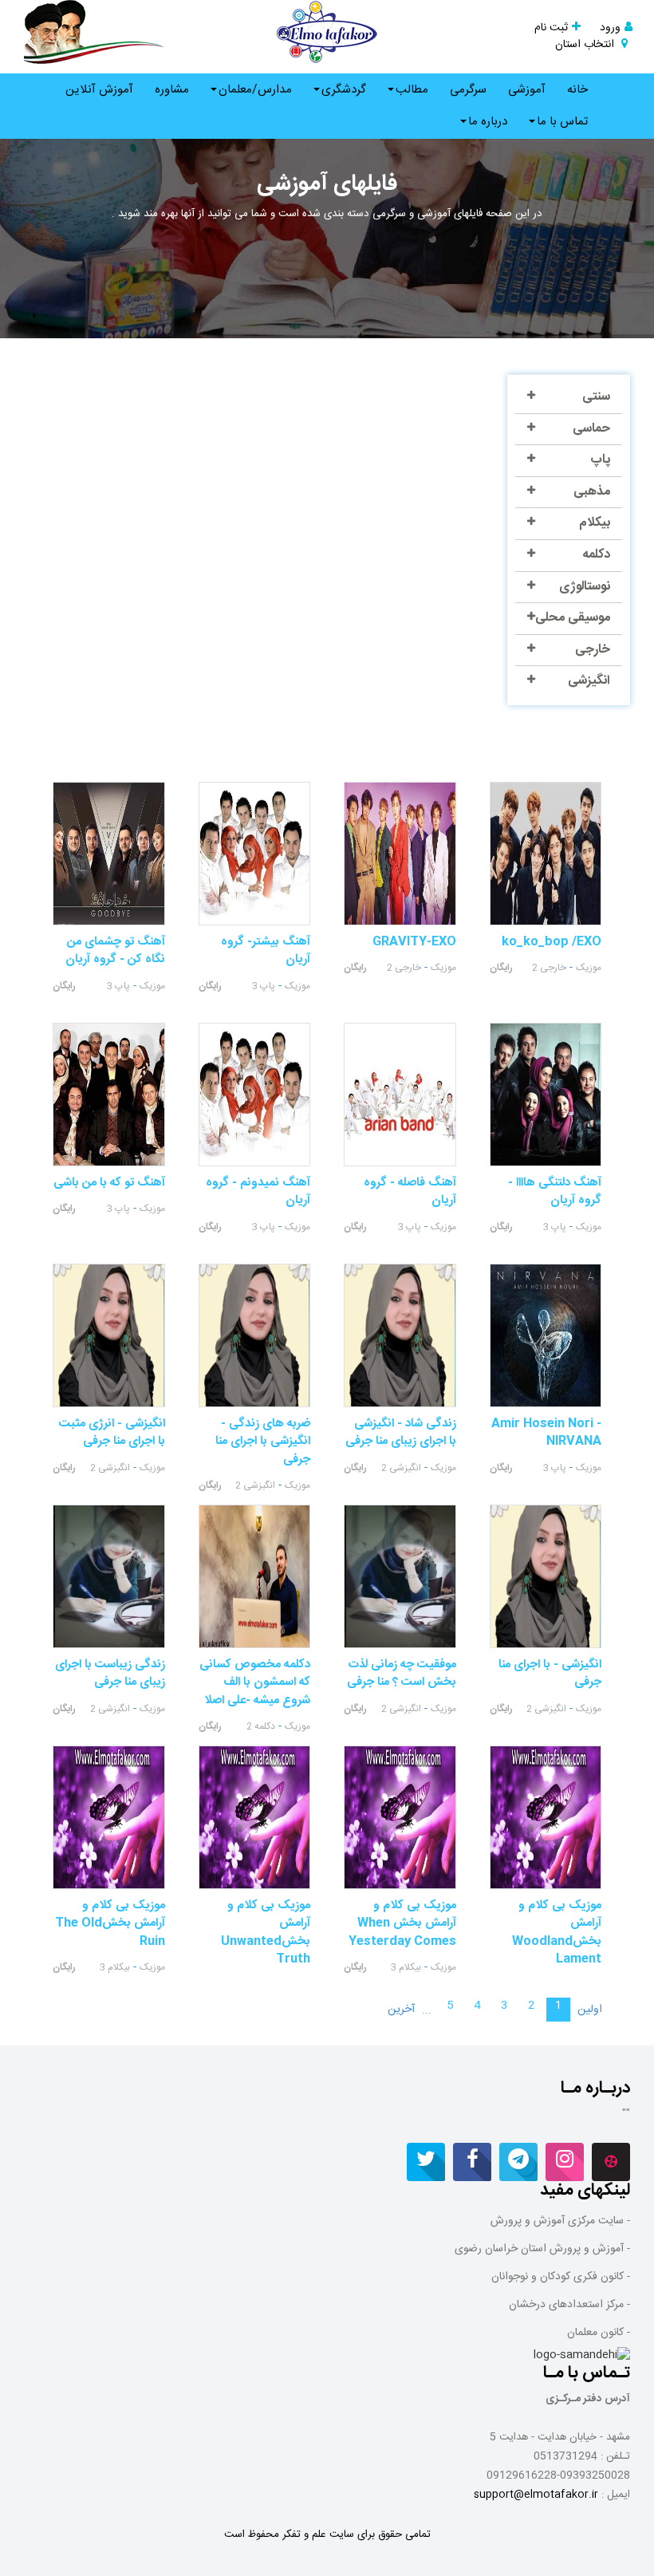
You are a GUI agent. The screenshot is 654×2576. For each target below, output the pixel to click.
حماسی (591, 429)
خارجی (593, 650)
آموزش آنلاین (99, 90)
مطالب (412, 90)
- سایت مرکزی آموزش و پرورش (560, 2221)
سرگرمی (468, 90)
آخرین (401, 2010)
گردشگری (344, 90)
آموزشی (527, 90)
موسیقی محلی (573, 618)
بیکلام (595, 523)
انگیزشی (589, 681)
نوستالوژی (585, 587)
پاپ (600, 460)
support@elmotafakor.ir (536, 2495)
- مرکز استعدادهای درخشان (569, 2305)
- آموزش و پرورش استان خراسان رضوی (542, 2249)
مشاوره (172, 90)
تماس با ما (562, 122)
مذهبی (592, 492)
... (427, 2010)
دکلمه (596, 555)
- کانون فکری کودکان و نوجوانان (561, 2277)
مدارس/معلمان (255, 90)
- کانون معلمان (599, 2333)
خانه (577, 90)
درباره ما (488, 122)
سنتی (596, 397)
